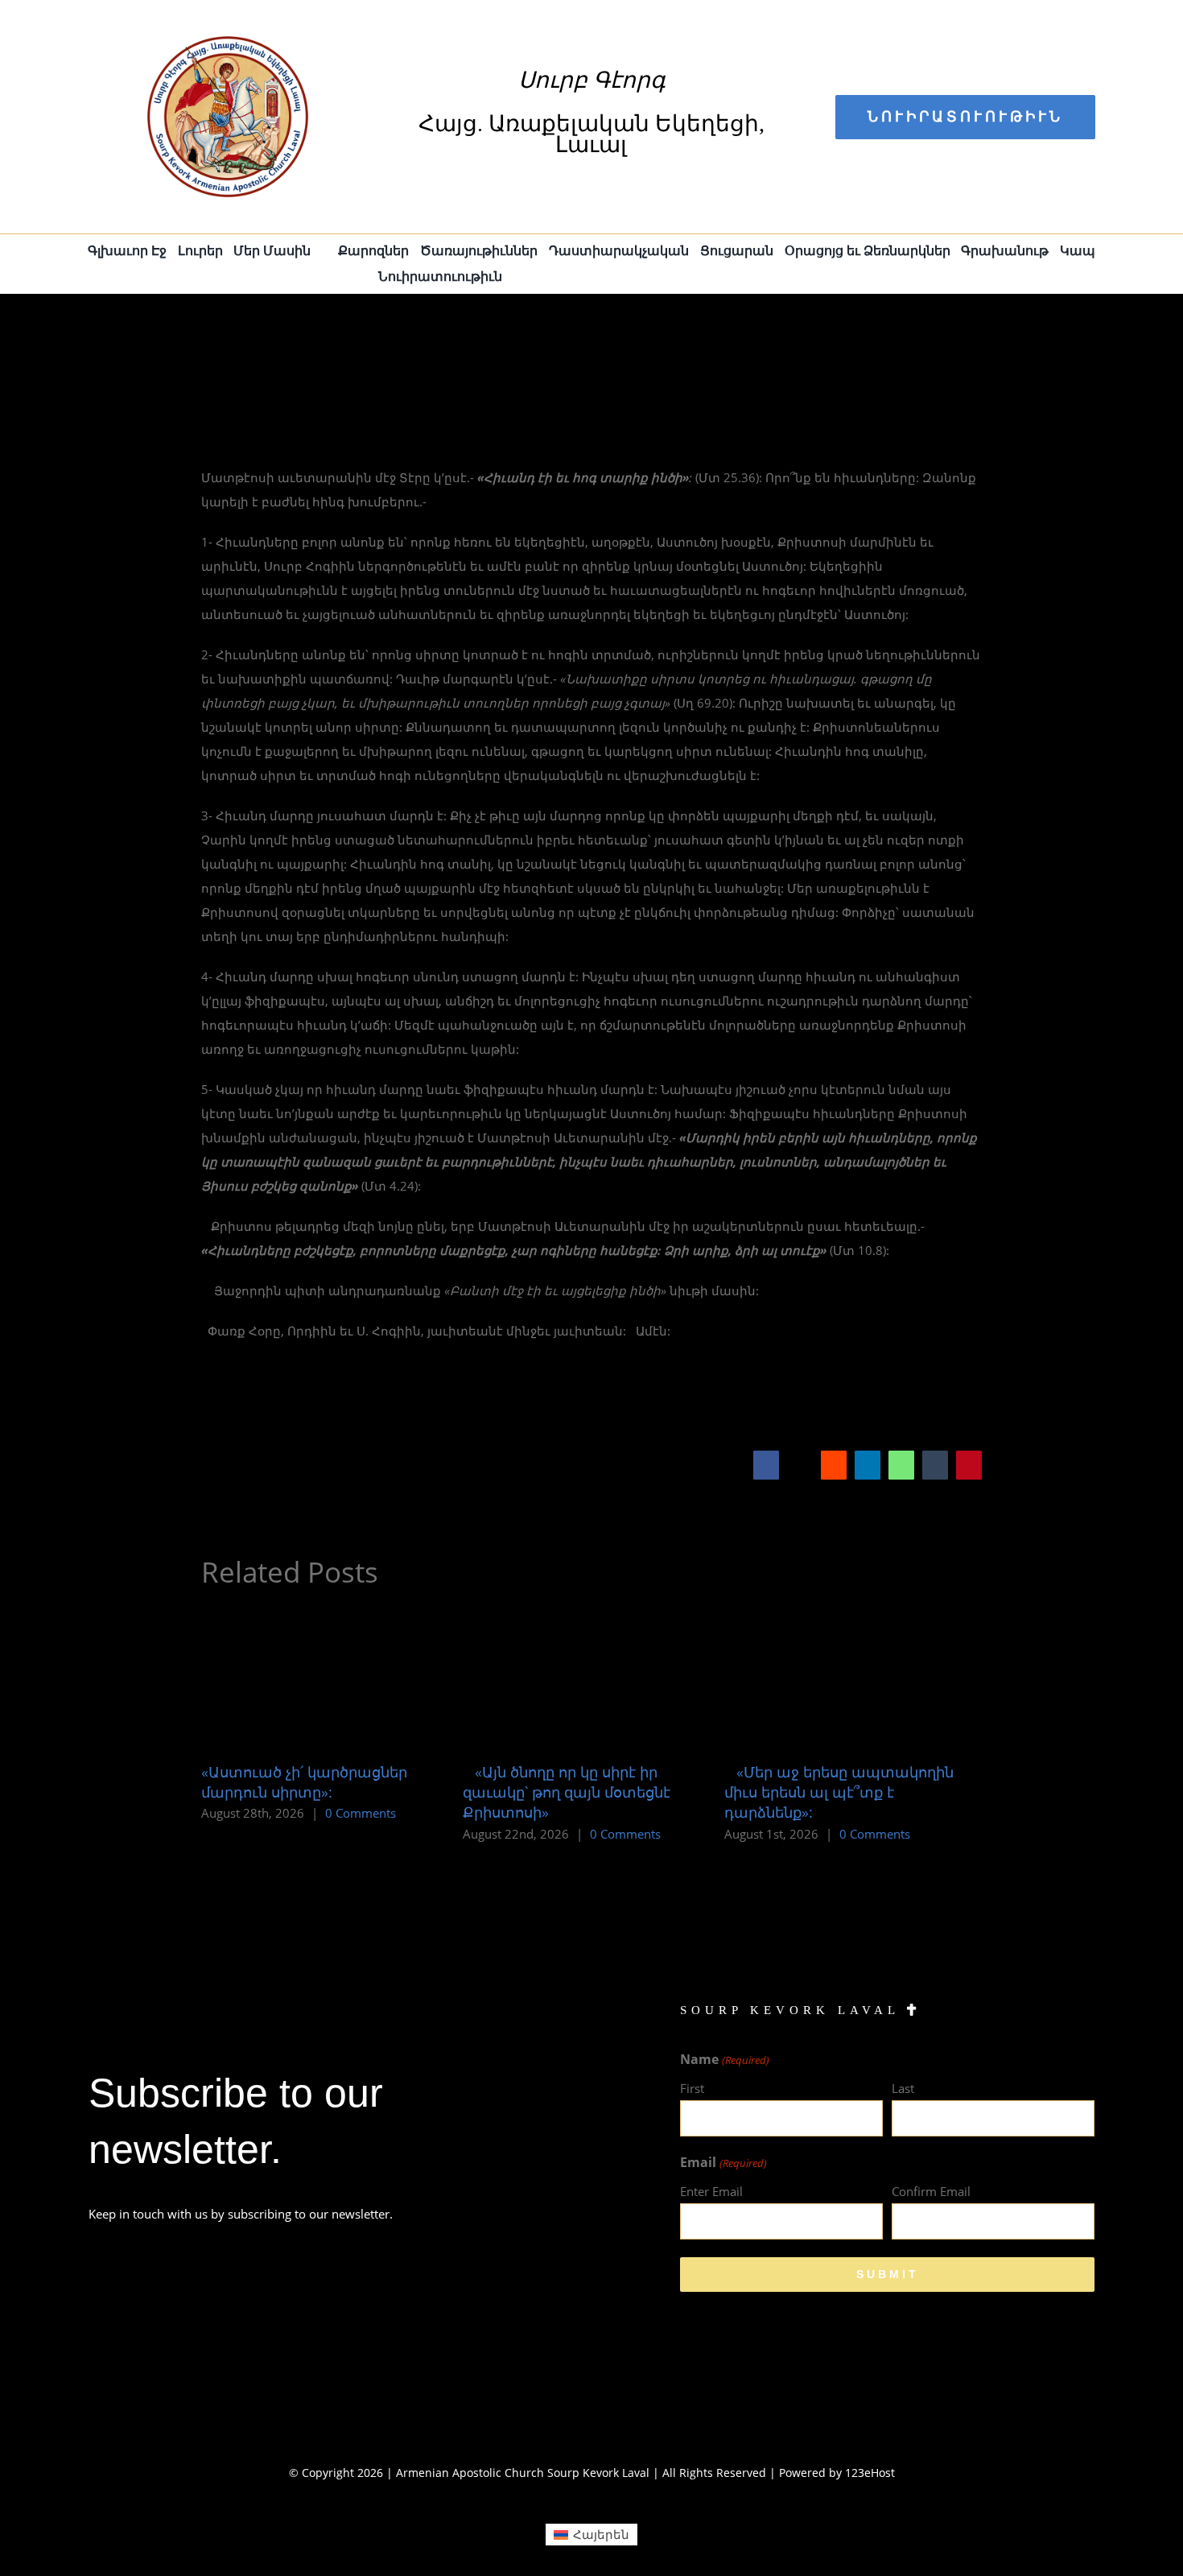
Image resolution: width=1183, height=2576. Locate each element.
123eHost (870, 2473)
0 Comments (361, 1813)
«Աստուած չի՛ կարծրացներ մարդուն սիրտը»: (304, 1782)
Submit (888, 2274)
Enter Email (711, 2191)
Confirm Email (931, 2191)
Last (903, 2088)
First (692, 2088)
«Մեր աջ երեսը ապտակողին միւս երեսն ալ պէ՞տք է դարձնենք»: (839, 1792)
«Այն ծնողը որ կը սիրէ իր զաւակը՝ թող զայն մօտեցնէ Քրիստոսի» (567, 1792)
